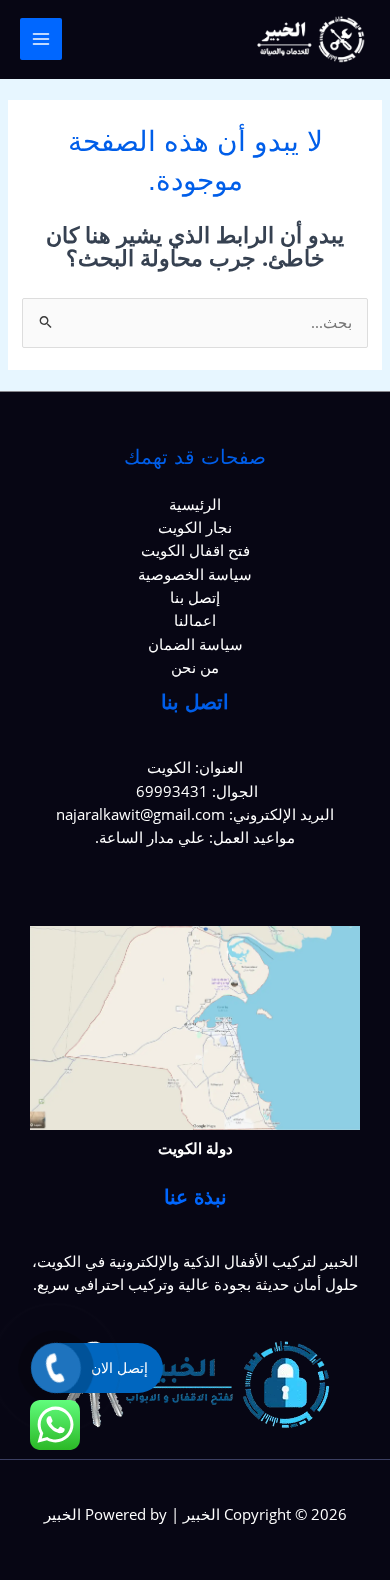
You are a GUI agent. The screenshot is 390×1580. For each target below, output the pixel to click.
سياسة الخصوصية (195, 574)
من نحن (195, 667)
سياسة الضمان (195, 644)
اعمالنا (195, 620)
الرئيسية (195, 504)
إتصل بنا (195, 597)
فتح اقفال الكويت (195, 550)
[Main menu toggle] (41, 39)
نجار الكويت (195, 527)
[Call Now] (56, 1368)
